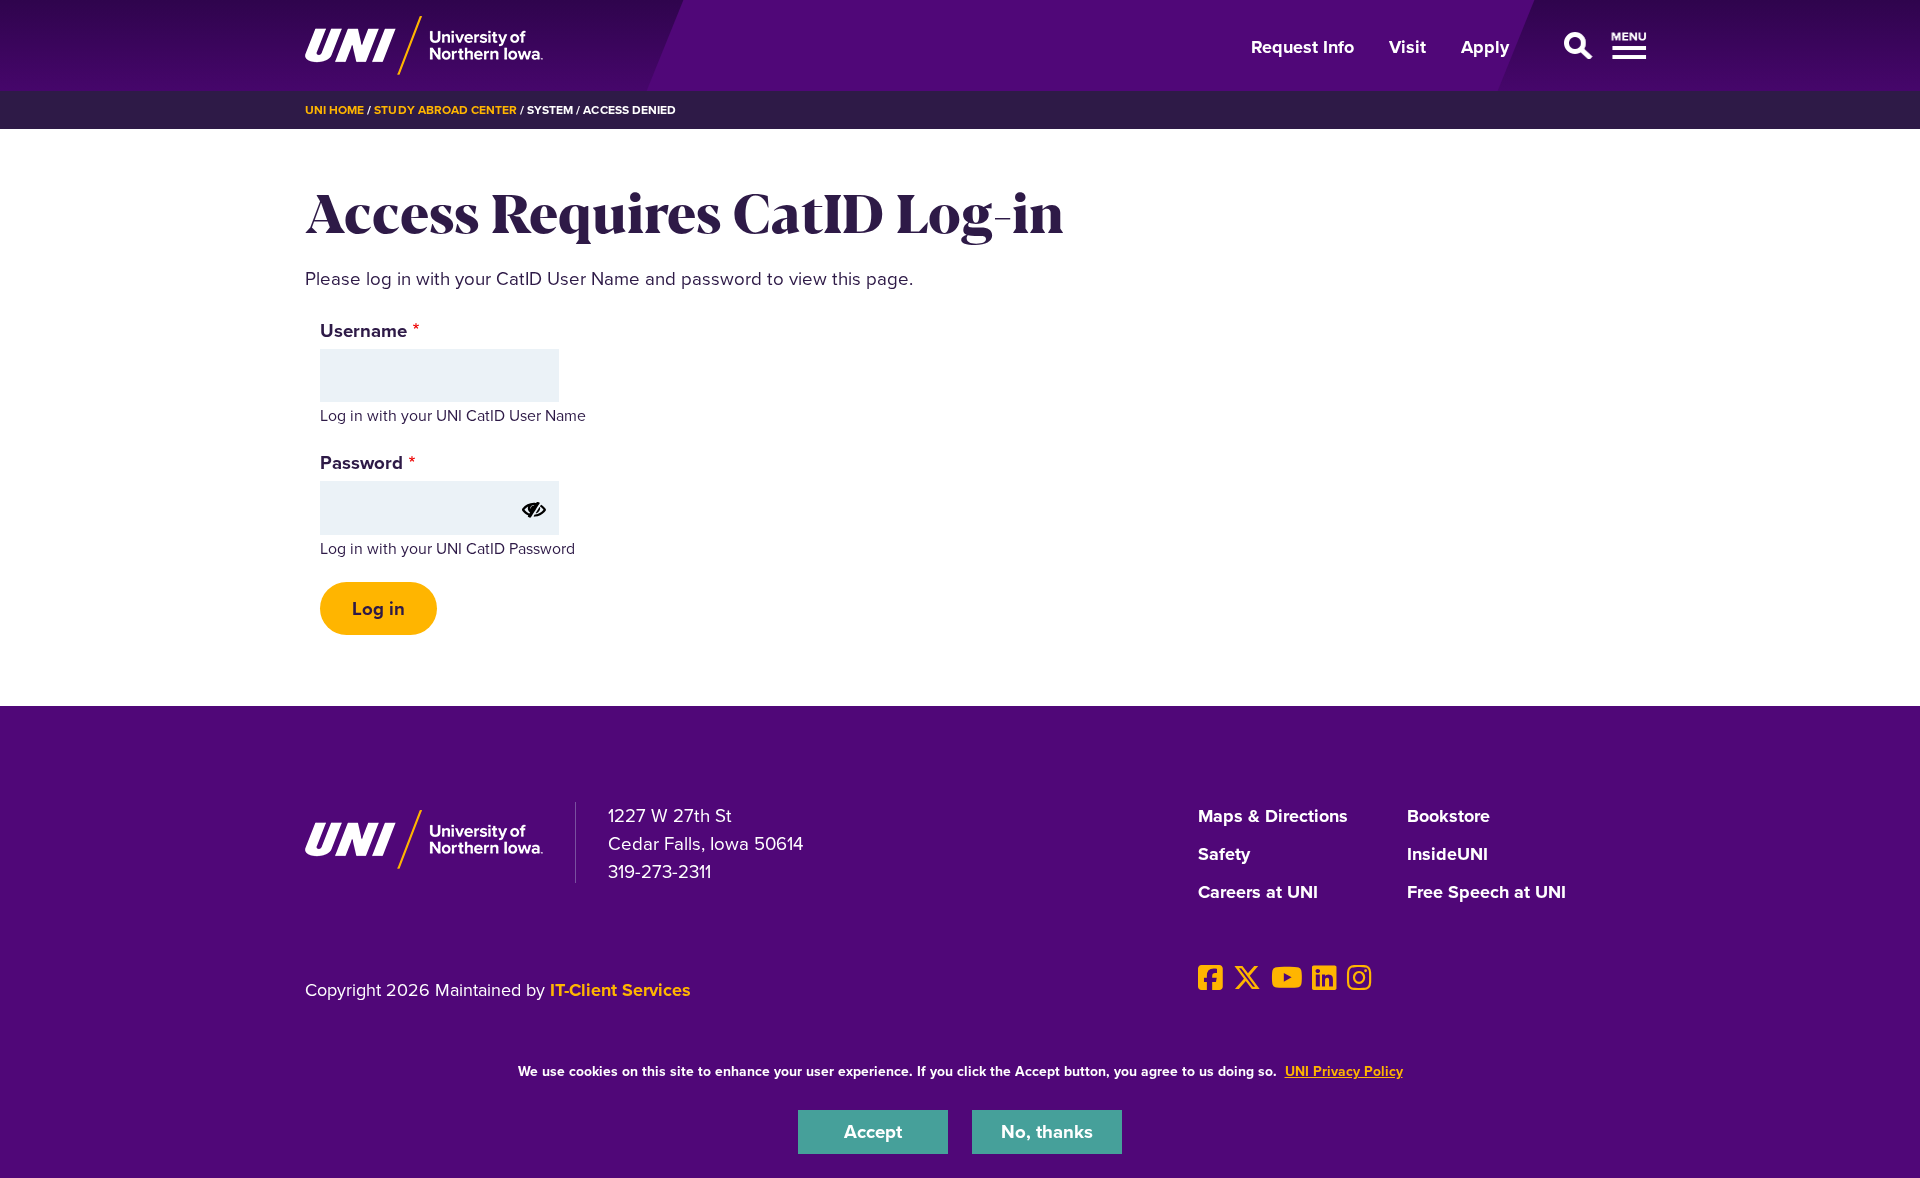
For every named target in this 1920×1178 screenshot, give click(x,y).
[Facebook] (1210, 978)
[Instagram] (1359, 978)
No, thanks (1047, 1131)
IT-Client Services (620, 990)
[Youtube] (1287, 978)
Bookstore (1448, 817)
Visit (1407, 47)
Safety (1224, 855)
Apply (1485, 47)
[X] (1247, 978)
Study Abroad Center (445, 110)
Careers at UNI (1258, 893)
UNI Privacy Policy (1344, 1071)
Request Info (1302, 47)
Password (361, 462)
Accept (873, 1131)
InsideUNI (1447, 855)
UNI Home (334, 110)
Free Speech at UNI (1486, 893)
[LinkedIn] (1324, 978)
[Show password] (534, 510)
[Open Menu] (1574, 46)
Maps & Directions (1273, 817)
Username (363, 330)
